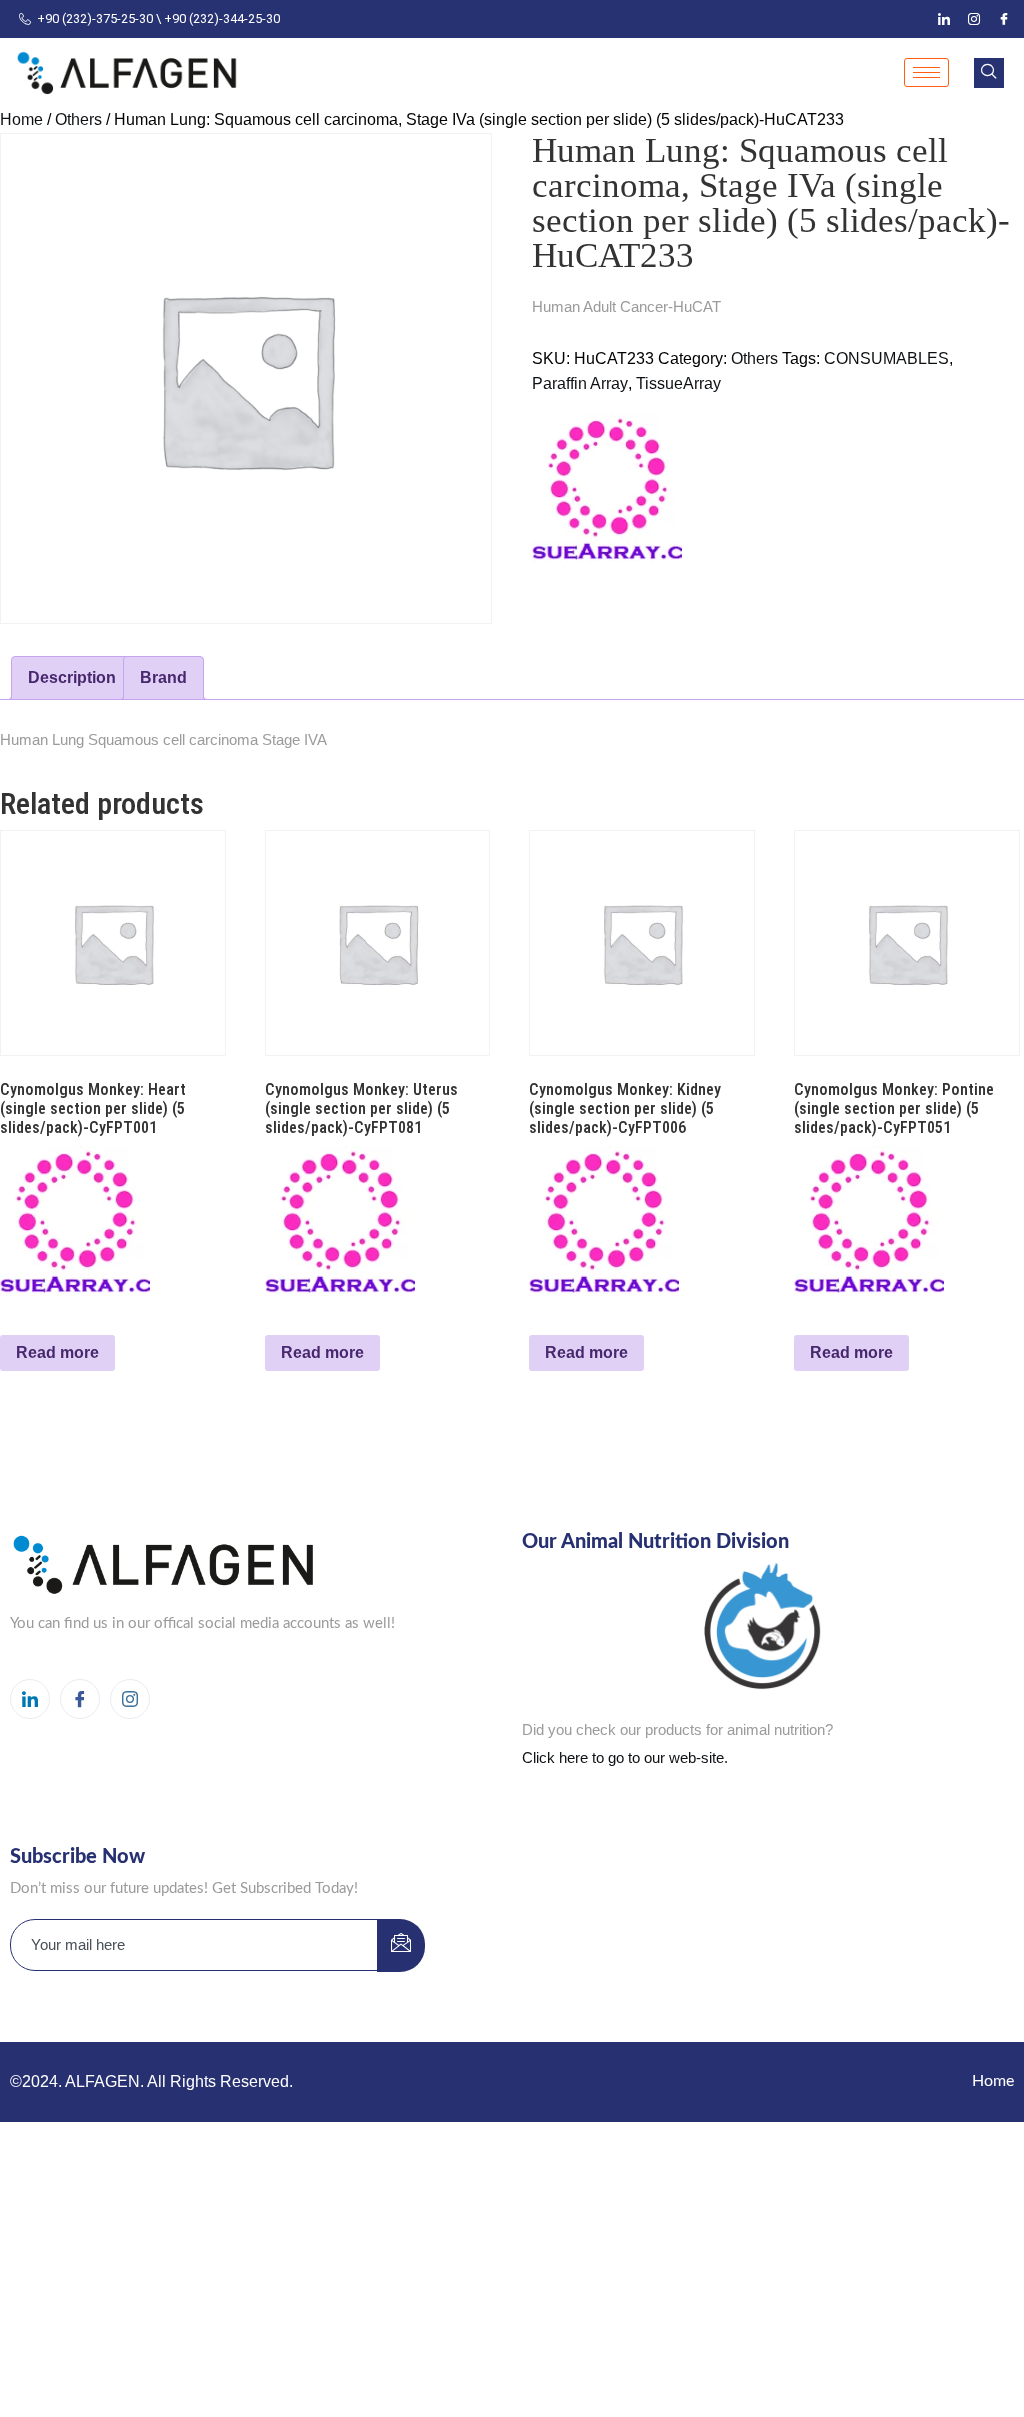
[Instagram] (974, 19)
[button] (989, 73)
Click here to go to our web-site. (625, 1757)
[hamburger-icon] (926, 72)
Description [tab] (72, 677)
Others (78, 119)
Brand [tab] (163, 677)
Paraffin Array (580, 383)
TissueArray (678, 383)
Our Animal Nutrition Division (655, 1542)
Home (21, 119)
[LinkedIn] (944, 19)
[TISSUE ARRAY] (607, 488)
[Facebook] (1004, 19)
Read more (57, 1352)
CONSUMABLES (886, 358)
